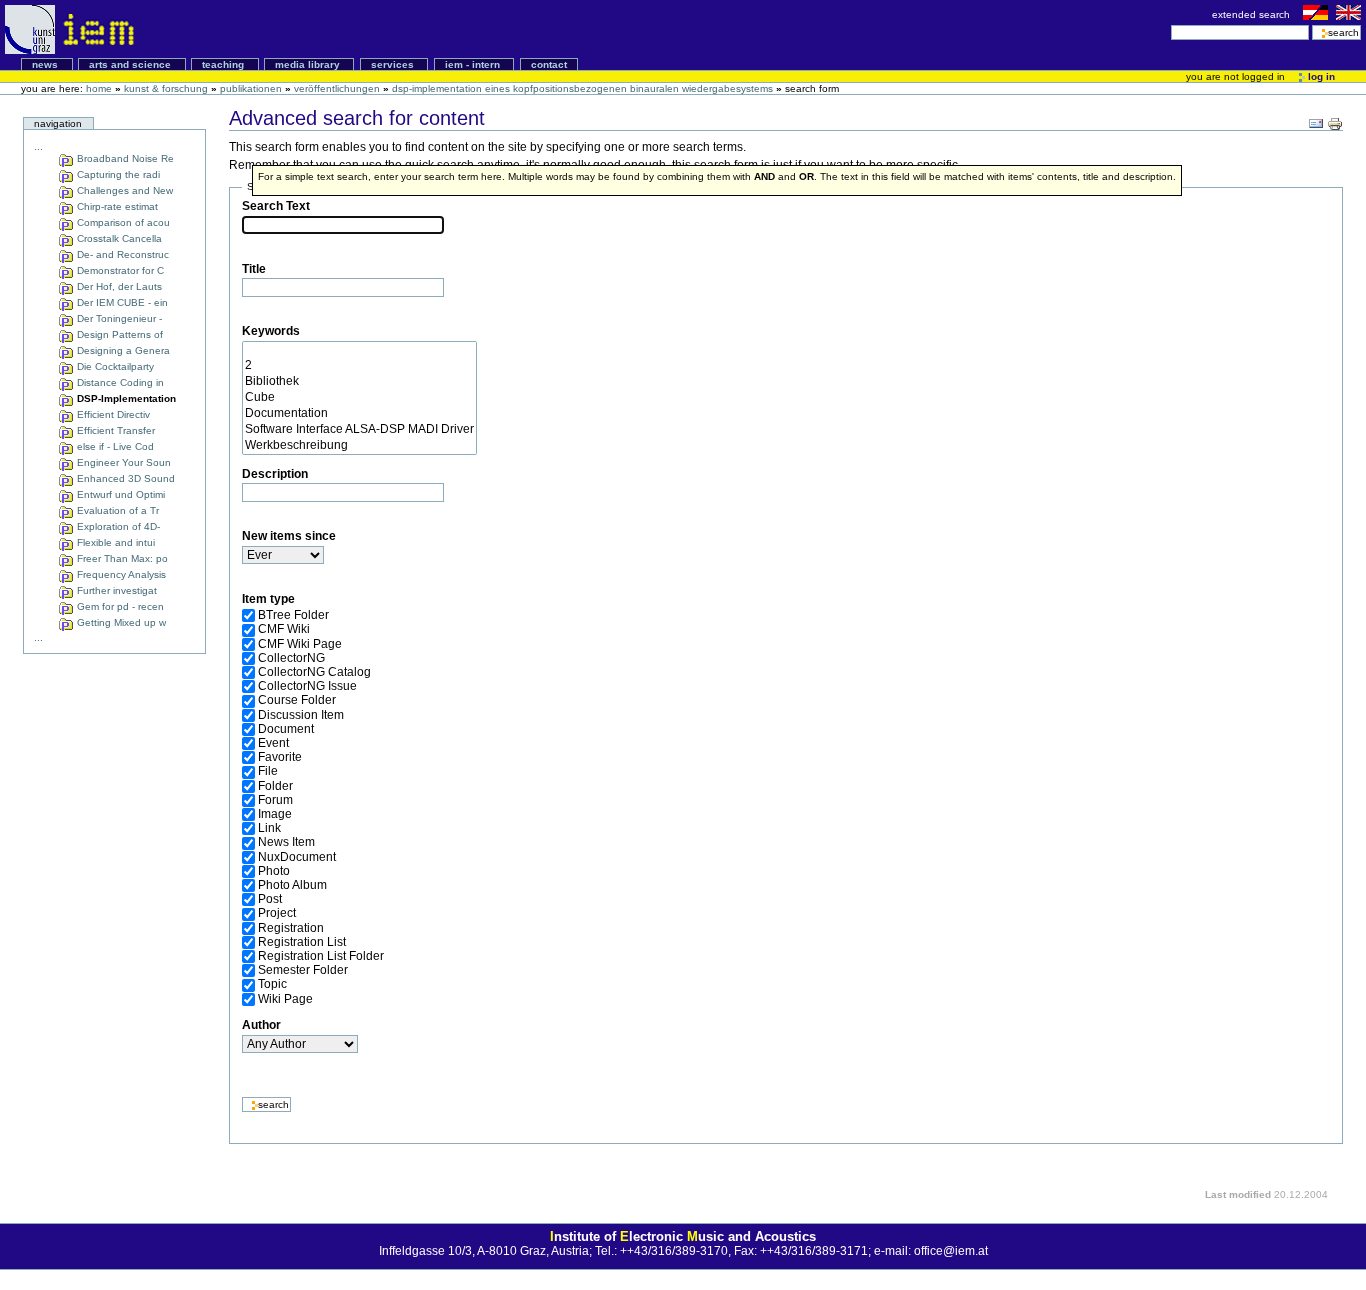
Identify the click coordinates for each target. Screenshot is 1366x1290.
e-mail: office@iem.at (931, 1251)
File (268, 771)
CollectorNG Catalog (314, 672)
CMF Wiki (284, 629)
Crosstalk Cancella (118, 238)
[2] (359, 366)
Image (275, 814)
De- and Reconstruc (121, 254)
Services (394, 64)
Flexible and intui (114, 542)
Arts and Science (131, 64)
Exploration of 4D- (117, 526)
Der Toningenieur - (118, 318)
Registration (291, 928)
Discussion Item (301, 715)
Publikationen (251, 88)
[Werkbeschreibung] (359, 446)
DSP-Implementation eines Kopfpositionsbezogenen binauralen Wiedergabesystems (582, 88)
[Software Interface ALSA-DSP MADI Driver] (359, 430)
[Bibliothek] (359, 382)
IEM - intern (474, 64)
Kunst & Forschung (166, 88)
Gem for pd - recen (119, 606)
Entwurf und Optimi (119, 494)
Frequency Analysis (120, 574)
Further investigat (115, 590)
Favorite (280, 757)
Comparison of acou (122, 222)
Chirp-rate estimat (116, 206)
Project (277, 913)
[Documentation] (359, 414)
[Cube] (359, 398)
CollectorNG (291, 658)
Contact (549, 64)
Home (99, 88)
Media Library (309, 64)
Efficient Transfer (114, 430)
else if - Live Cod (114, 446)
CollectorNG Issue (307, 686)
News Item (286, 842)
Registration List (302, 942)
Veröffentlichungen (337, 88)
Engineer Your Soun (122, 462)
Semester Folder (303, 970)
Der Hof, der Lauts (118, 286)
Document (286, 729)
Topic (272, 984)
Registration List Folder (321, 956)
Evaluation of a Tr (116, 510)
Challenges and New (123, 190)
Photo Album (292, 885)
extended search (1252, 14)
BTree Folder (293, 615)
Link (269, 828)
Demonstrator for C (119, 270)
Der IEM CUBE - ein (121, 302)
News (46, 64)
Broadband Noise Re (124, 158)
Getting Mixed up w (120, 622)
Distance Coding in (119, 382)
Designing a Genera (122, 350)
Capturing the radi (117, 174)
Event (273, 743)
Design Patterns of (118, 334)
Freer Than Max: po (121, 558)
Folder (275, 786)
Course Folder (297, 700)
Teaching (224, 64)
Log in (1320, 76)
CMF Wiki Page (300, 644)
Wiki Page (285, 999)
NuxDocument (297, 857)
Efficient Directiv (112, 414)
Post (270, 899)
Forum (275, 800)
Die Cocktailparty (114, 366)
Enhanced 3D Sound (124, 478)
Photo (274, 871)
